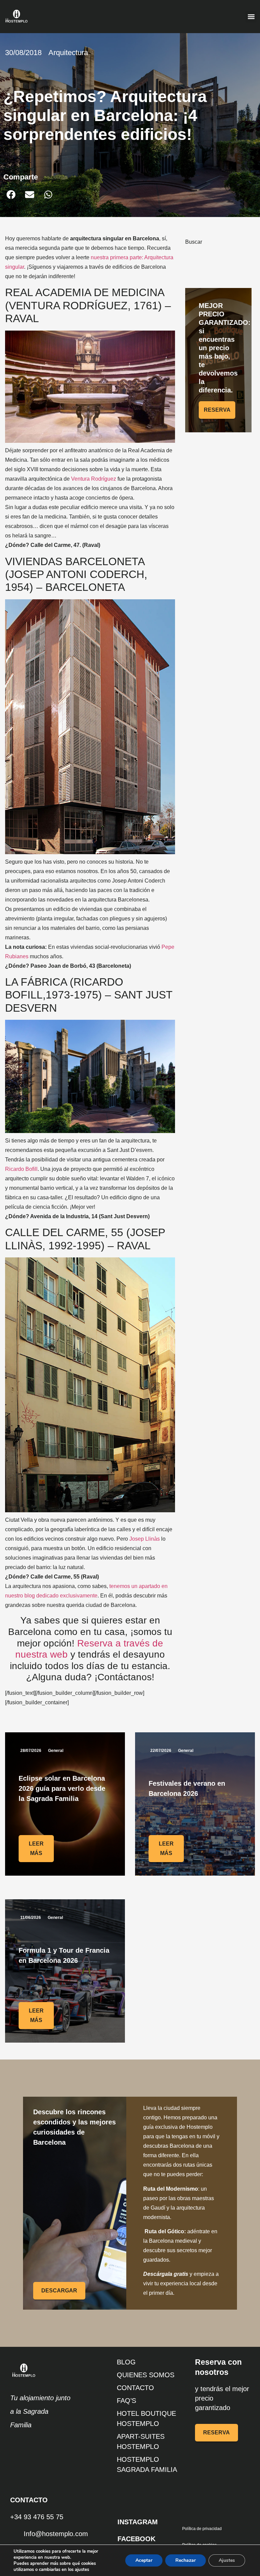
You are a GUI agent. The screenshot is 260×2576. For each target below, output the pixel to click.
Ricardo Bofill (21, 1169)
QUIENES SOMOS (146, 2375)
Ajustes (227, 2560)
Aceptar (144, 2560)
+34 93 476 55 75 (37, 2517)
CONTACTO (135, 2388)
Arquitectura (68, 53)
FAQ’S (126, 2401)
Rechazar (186, 2560)
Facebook (136, 2539)
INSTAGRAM (138, 2522)
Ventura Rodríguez (94, 479)
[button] (251, 17)
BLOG (126, 2362)
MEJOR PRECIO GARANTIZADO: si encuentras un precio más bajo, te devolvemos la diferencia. (225, 348)
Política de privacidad (202, 2529)
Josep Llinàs (145, 1539)
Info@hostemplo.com (56, 2534)
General (56, 1751)
